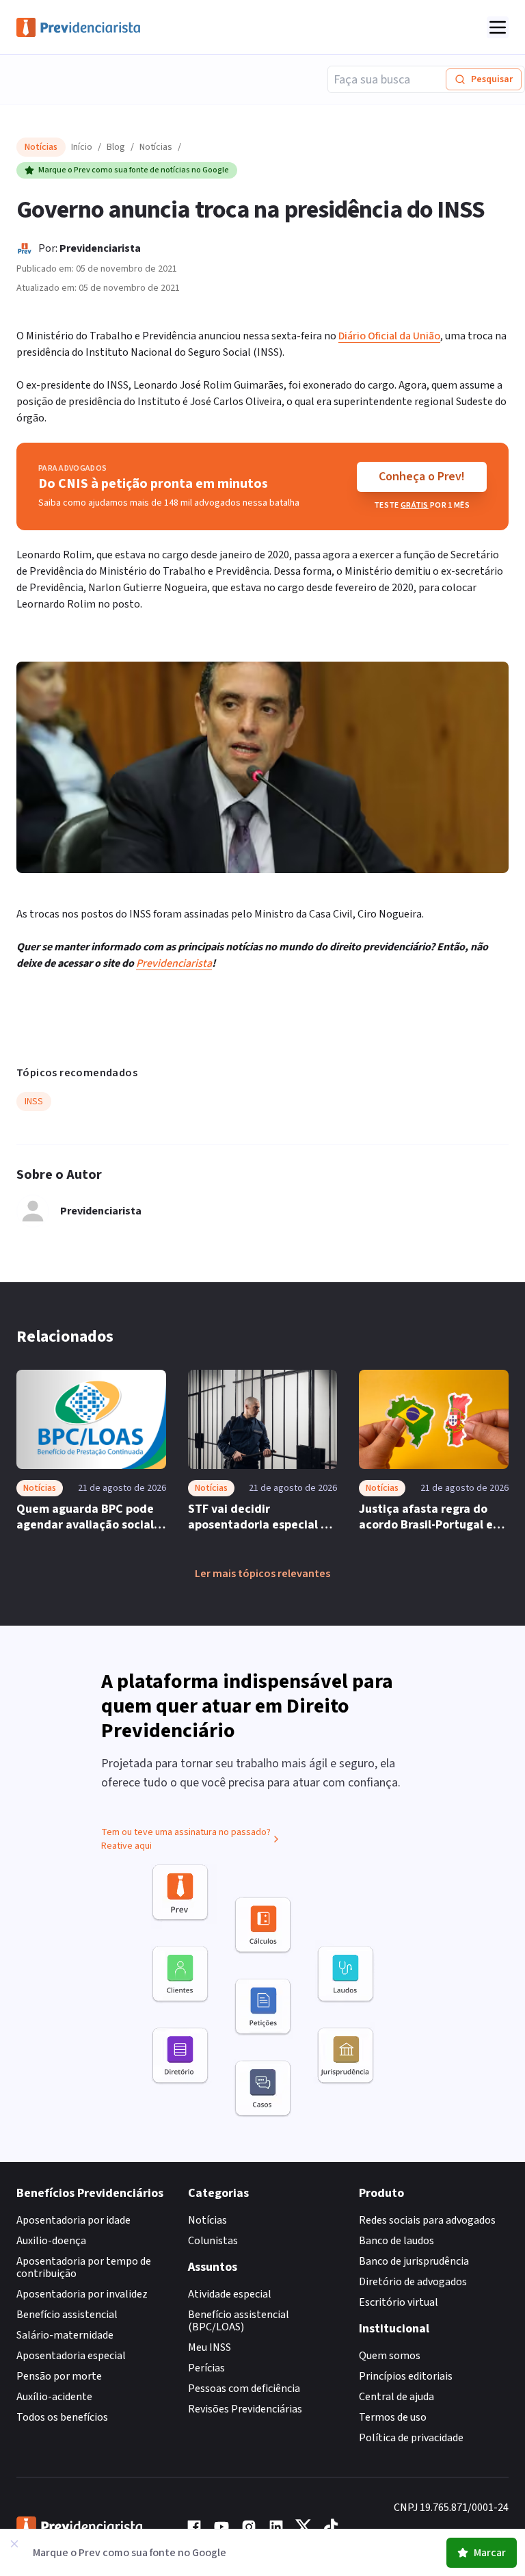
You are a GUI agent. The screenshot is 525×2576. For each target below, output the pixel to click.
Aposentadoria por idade (73, 2220)
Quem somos (390, 2356)
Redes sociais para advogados (427, 2220)
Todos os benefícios (62, 2417)
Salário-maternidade (65, 2335)
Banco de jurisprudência (414, 2261)
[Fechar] (14, 2544)
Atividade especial (230, 2294)
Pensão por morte (59, 2376)
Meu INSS (210, 2347)
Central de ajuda (396, 2397)
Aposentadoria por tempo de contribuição (84, 2267)
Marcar (490, 2553)
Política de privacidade (411, 2438)
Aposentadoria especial (71, 2356)
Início (82, 147)
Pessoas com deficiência (244, 2389)
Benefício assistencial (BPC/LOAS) (239, 2321)
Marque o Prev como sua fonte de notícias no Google (134, 170)
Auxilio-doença (51, 2241)
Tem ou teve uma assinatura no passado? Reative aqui (186, 1839)
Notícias (156, 147)
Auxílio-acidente (54, 2397)
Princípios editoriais (406, 2376)
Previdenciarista (100, 248)
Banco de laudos (396, 2241)
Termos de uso (393, 2417)
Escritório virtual (399, 2302)
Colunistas (213, 2241)
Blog (116, 147)
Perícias (206, 2368)
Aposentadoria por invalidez (82, 2294)
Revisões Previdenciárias (245, 2409)
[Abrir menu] (498, 27)
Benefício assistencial (67, 2315)
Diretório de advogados (413, 2282)
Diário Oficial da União (389, 336)
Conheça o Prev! (422, 477)
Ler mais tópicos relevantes (262, 1574)
